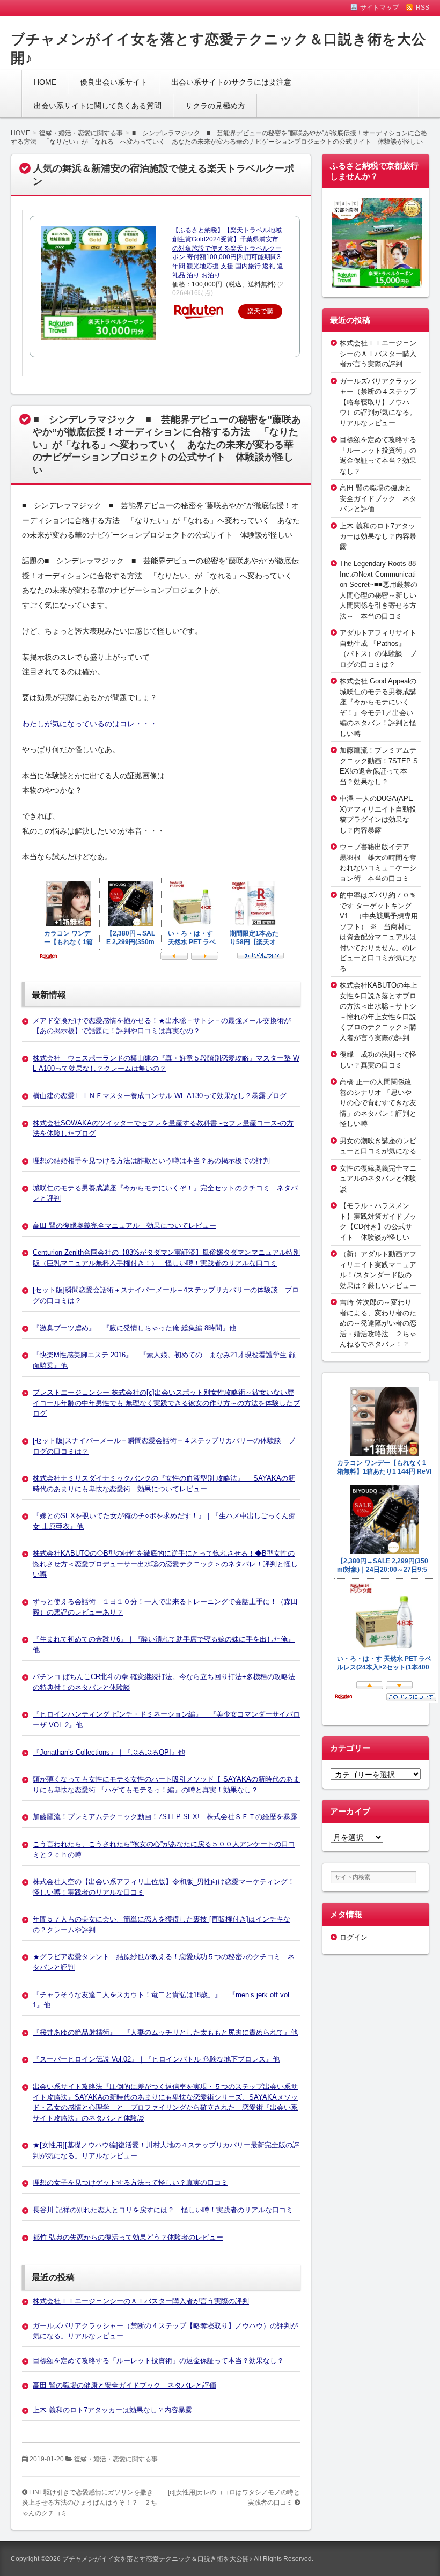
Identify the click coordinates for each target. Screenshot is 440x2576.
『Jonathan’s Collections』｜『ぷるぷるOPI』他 (109, 1752)
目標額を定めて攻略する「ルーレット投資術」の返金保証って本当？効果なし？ (158, 2361)
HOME (45, 82)
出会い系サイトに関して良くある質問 (98, 106)
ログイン (354, 1937)
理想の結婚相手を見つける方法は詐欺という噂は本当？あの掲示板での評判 (151, 1161)
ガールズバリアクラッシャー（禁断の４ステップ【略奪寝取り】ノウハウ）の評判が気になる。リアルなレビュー (378, 402)
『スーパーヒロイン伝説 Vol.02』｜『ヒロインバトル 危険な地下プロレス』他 (156, 2059)
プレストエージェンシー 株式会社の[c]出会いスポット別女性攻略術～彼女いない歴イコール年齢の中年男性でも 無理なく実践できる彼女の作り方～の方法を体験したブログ (166, 1403)
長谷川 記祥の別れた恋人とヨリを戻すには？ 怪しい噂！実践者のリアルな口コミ (163, 2210)
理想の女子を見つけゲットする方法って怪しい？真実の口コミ (130, 2183)
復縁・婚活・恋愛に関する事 (116, 2459)
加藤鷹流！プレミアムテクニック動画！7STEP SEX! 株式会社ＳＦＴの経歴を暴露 (165, 1817)
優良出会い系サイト (114, 82)
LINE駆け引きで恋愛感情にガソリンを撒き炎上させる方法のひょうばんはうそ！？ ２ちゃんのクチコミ (90, 2503)
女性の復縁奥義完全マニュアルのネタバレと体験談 (378, 1179)
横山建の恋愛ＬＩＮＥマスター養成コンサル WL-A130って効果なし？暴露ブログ (160, 1096)
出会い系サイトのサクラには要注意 (231, 82)
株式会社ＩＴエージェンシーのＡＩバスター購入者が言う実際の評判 (141, 2301)
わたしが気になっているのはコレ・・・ (90, 724)
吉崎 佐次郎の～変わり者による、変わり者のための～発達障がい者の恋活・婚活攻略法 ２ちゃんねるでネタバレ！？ (378, 1323)
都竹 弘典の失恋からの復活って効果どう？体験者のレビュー (128, 2237)
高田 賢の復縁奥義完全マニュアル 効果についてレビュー (124, 1226)
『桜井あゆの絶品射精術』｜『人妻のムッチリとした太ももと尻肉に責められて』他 (165, 2032)
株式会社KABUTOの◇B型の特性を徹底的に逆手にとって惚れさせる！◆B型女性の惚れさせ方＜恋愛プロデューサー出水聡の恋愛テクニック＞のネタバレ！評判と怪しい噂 (165, 1564)
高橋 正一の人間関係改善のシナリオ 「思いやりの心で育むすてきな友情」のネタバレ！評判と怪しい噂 (378, 1103)
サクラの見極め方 (215, 106)
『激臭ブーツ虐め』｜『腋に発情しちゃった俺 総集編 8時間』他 (134, 1328)
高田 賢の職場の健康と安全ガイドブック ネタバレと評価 (124, 2385)
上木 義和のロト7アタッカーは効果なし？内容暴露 (112, 2410)
